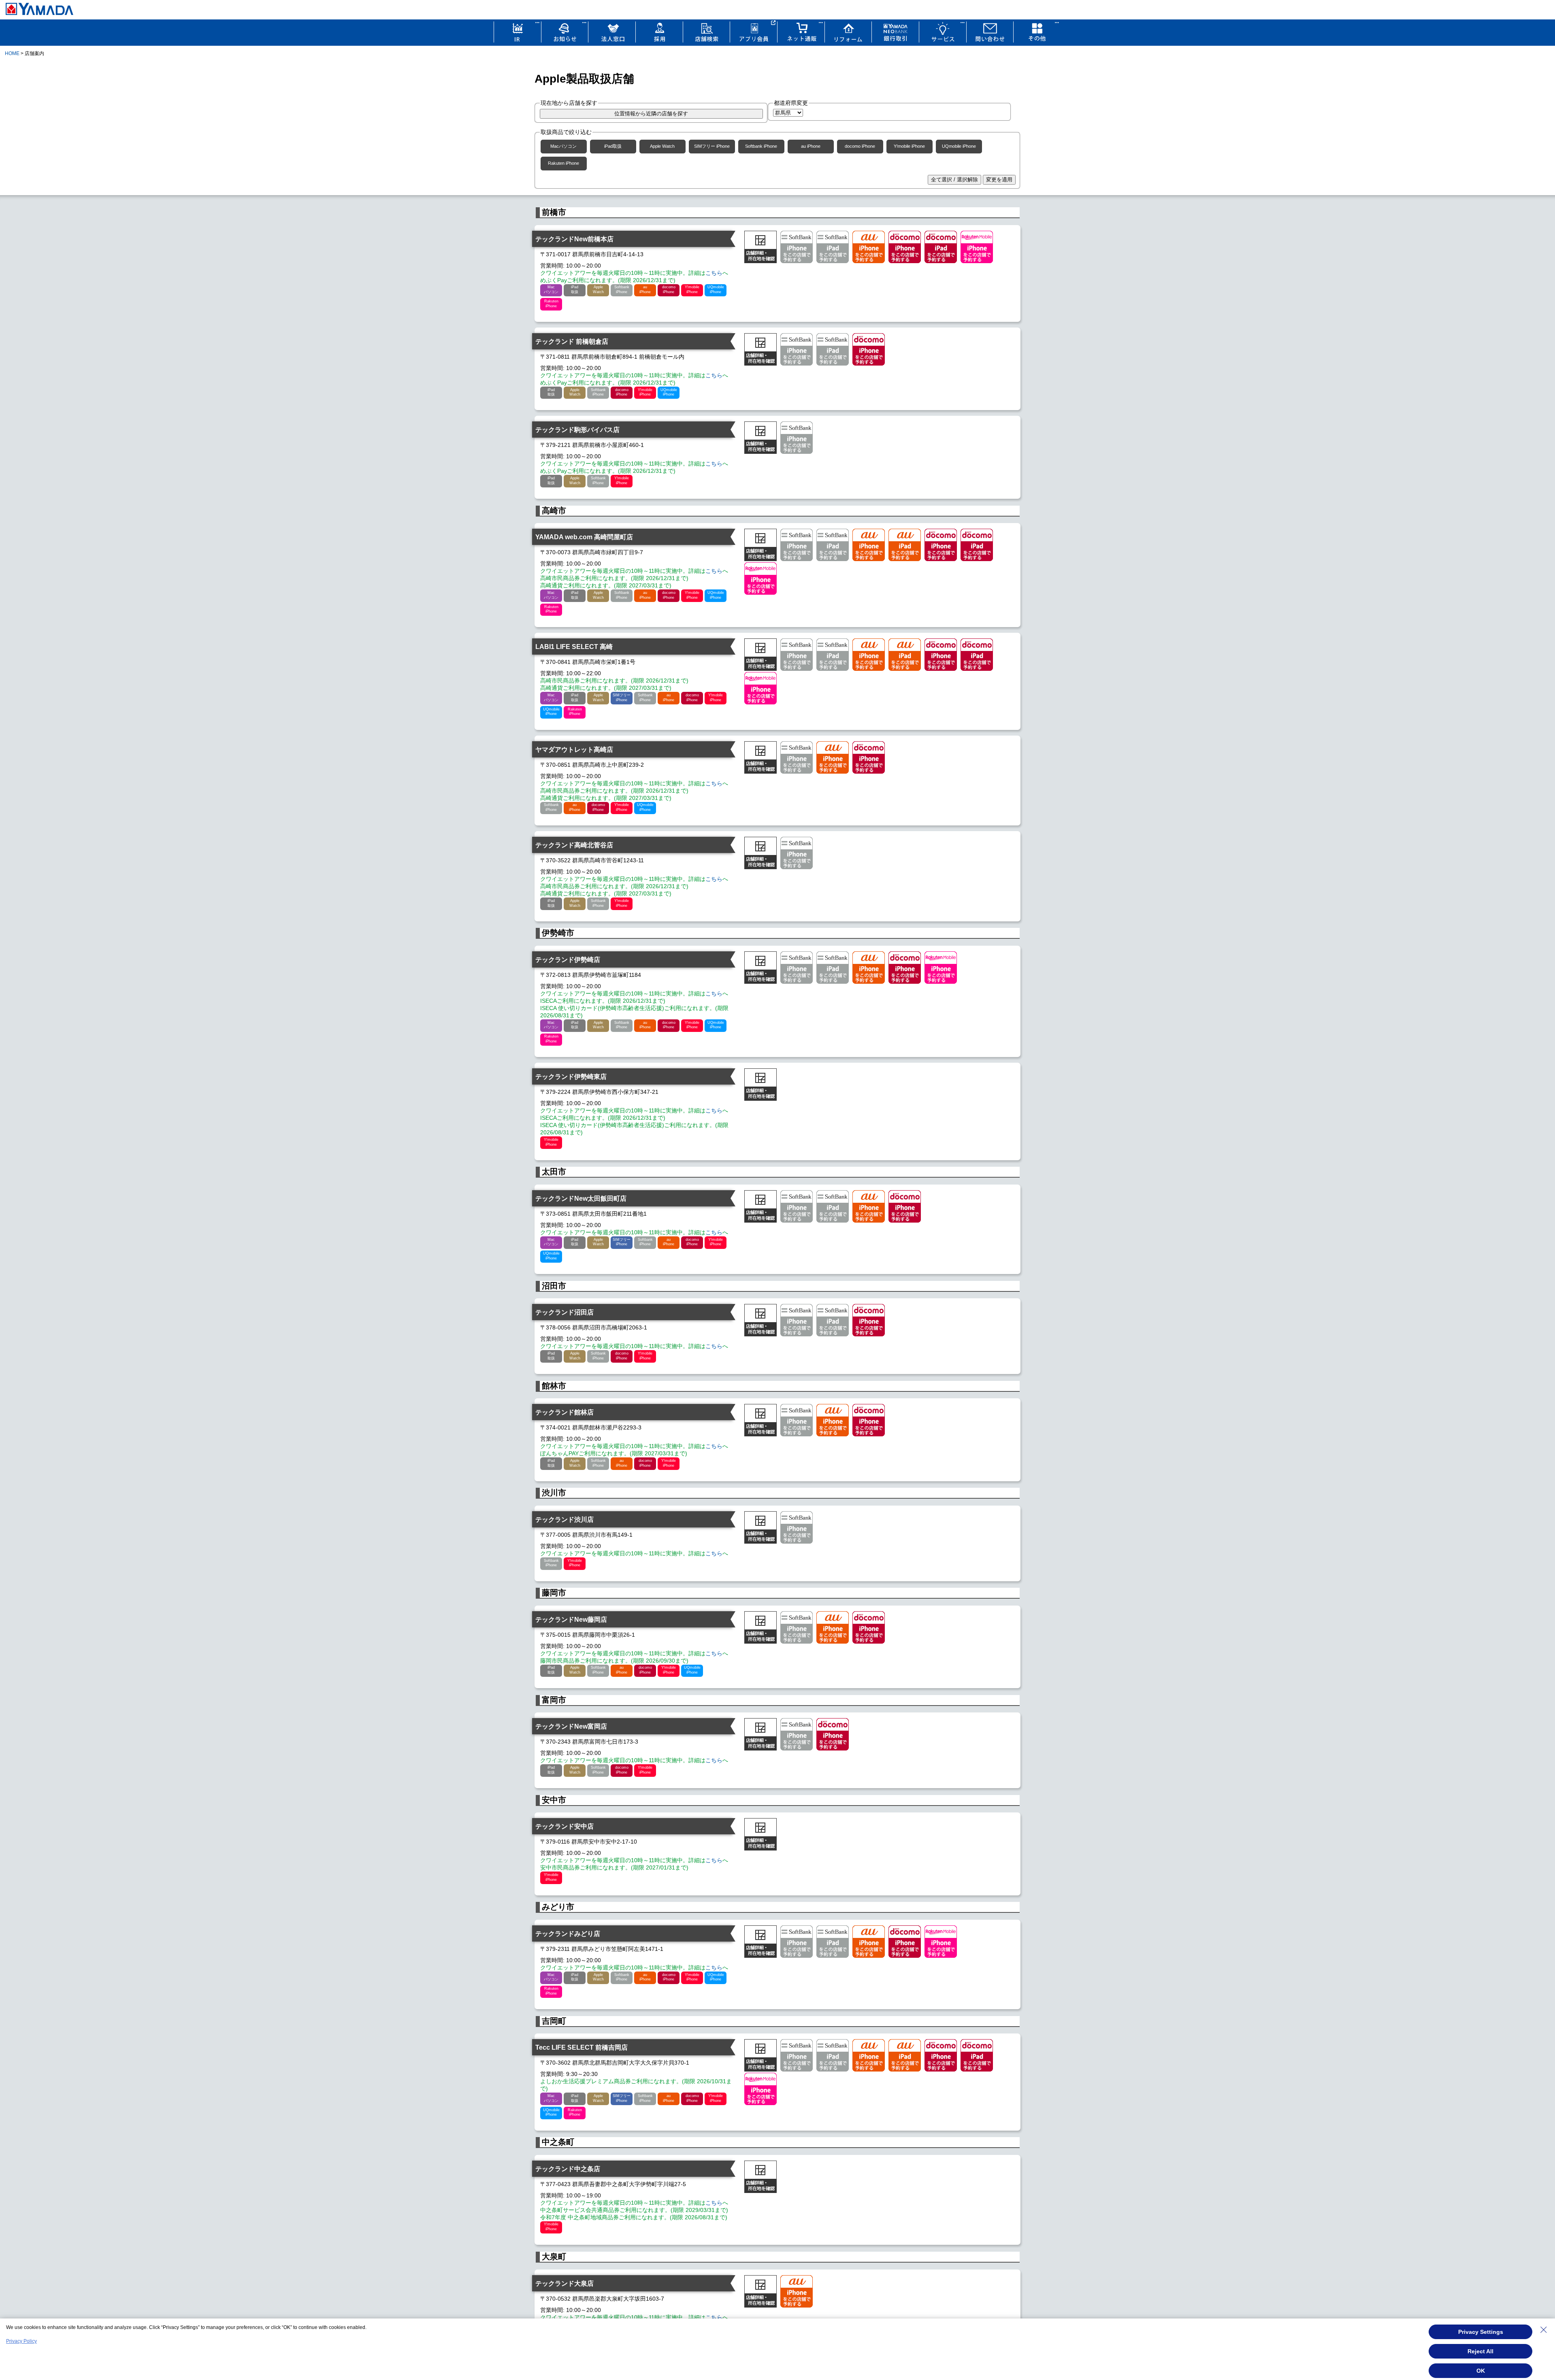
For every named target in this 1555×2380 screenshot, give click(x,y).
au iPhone (811, 146)
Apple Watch (662, 146)
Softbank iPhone (761, 146)
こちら (714, 273)
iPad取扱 (613, 146)
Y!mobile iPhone (909, 146)
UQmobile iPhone (959, 146)
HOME (12, 53)
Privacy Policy (21, 2341)
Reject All (1480, 2351)
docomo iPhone (860, 146)
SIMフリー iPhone (712, 146)
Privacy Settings (1481, 2332)
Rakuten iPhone (563, 163)
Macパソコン (563, 146)
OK (1481, 2371)
